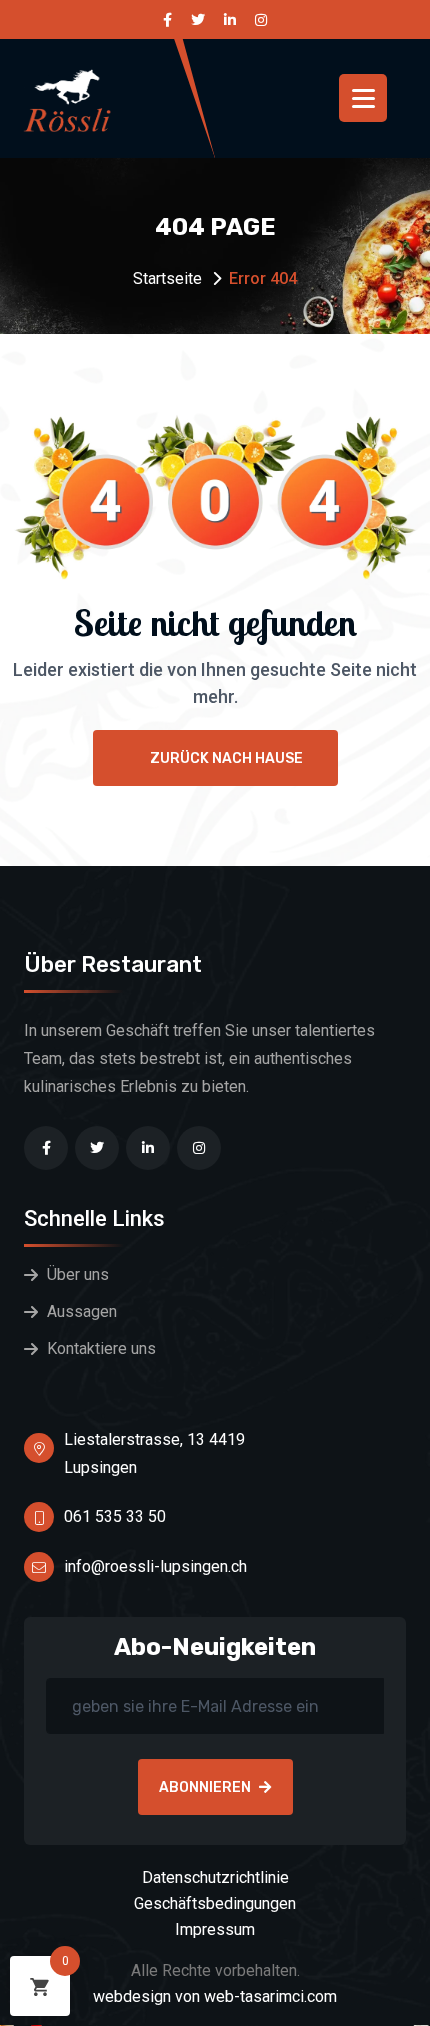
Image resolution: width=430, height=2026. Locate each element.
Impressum (215, 1929)
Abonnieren (205, 1787)
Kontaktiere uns (101, 1348)
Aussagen (82, 1311)
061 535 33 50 (115, 1516)
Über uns (78, 1274)
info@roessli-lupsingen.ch (155, 1566)
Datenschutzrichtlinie (215, 1877)
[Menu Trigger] (363, 98)
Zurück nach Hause (226, 758)
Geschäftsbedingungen (215, 1903)
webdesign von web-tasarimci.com (215, 1996)
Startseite (167, 278)
